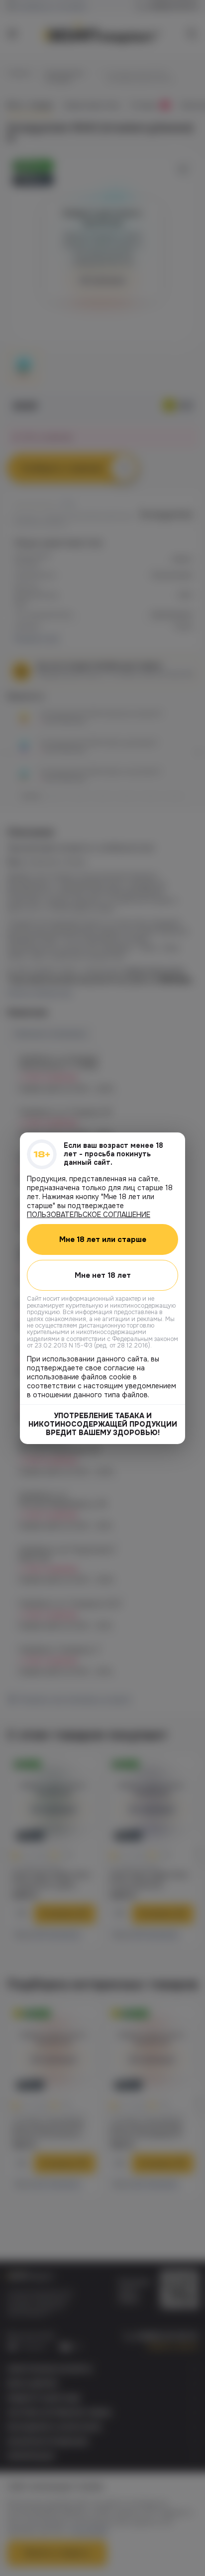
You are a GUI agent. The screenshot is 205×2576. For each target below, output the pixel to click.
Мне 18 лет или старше (103, 1239)
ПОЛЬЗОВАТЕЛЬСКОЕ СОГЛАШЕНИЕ (89, 1214)
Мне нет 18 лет (103, 1275)
